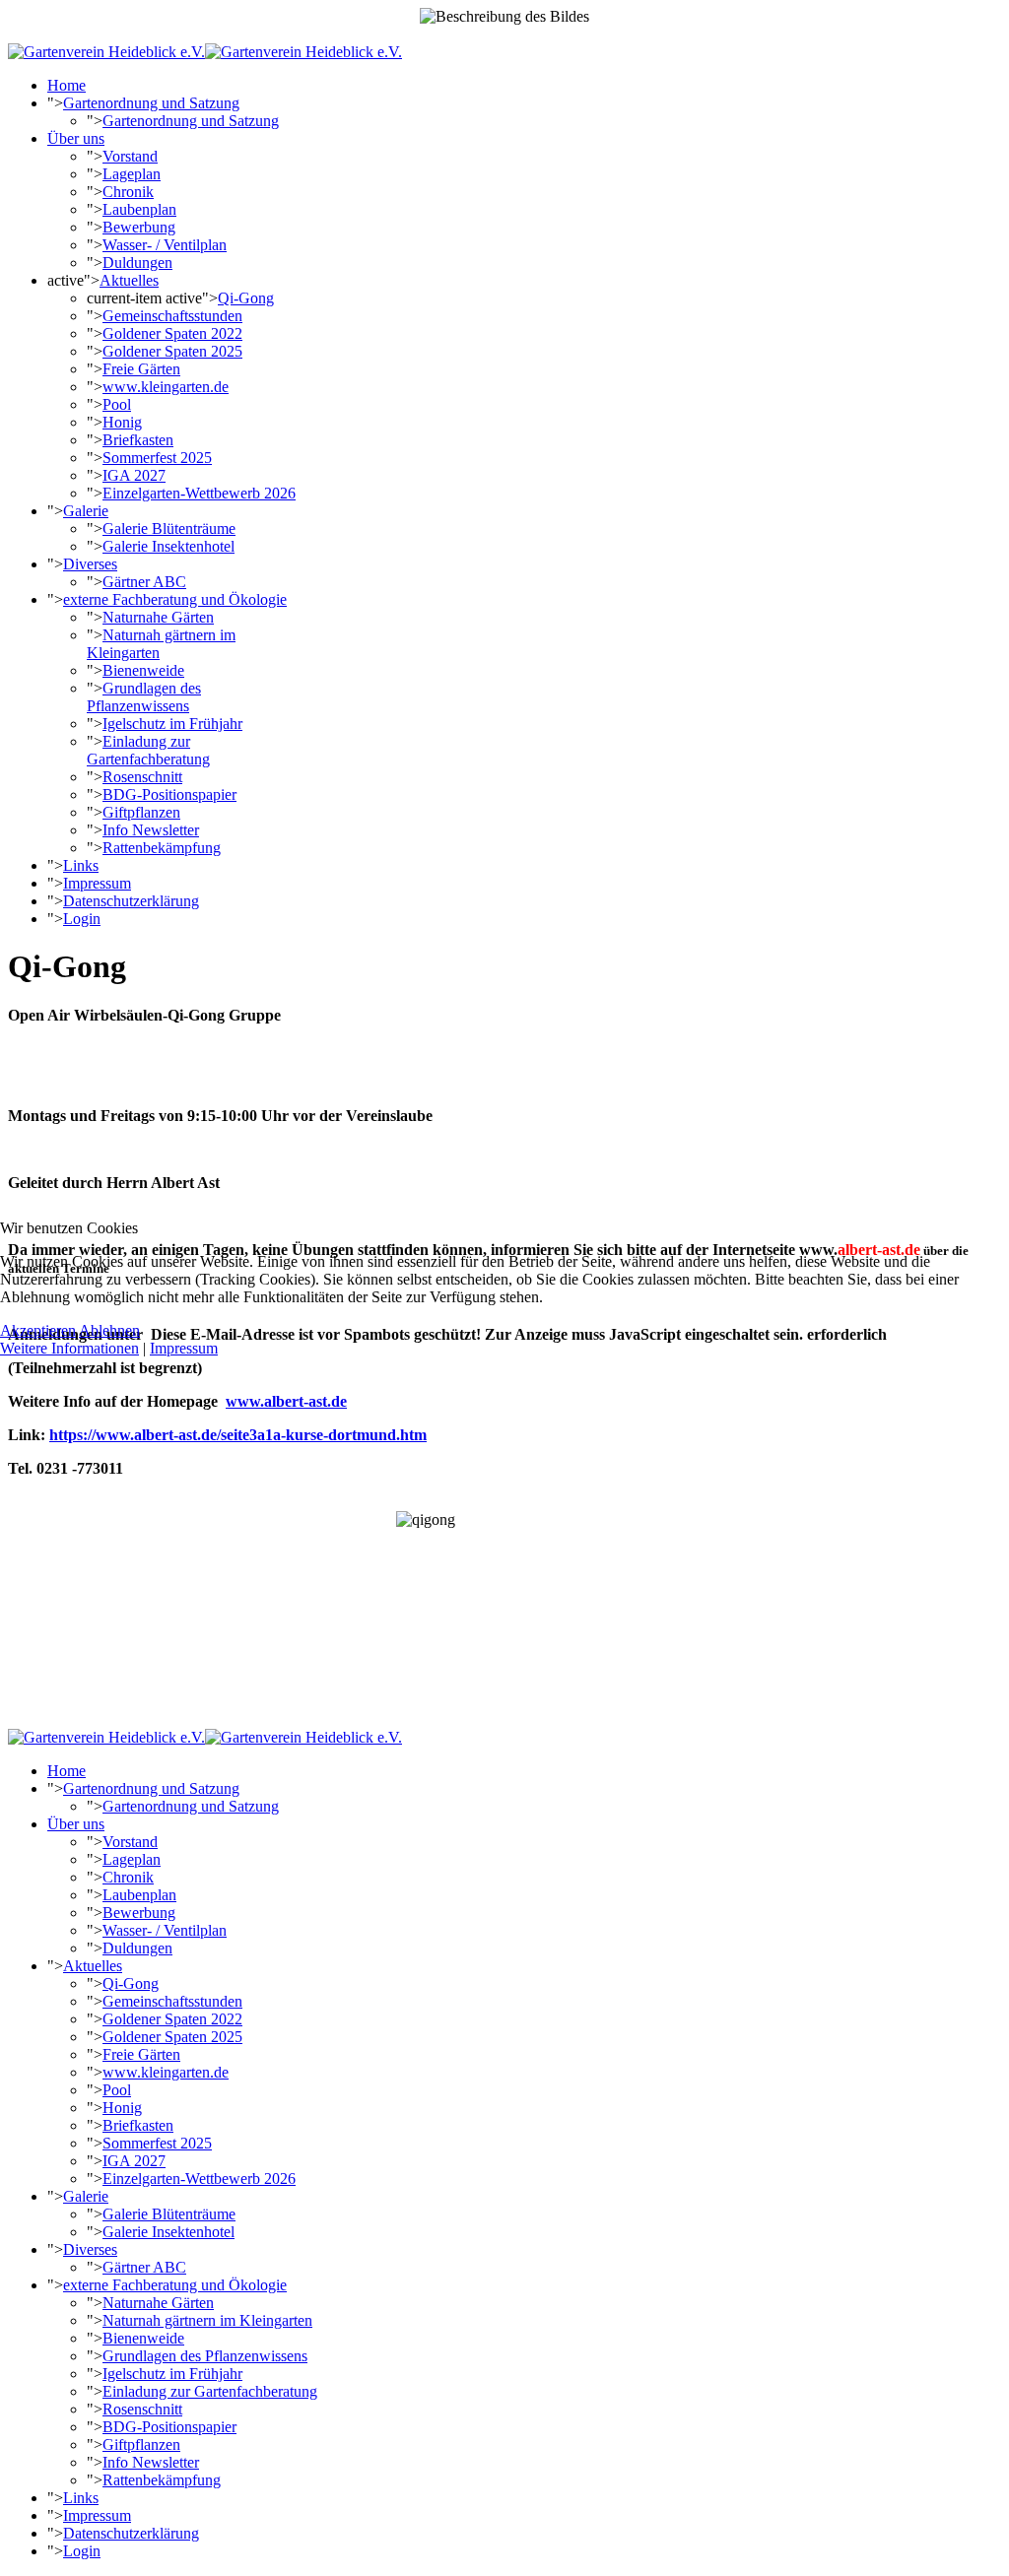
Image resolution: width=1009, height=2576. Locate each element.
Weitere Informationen (69, 1348)
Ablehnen (109, 1330)
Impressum (184, 1348)
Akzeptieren (38, 1330)
